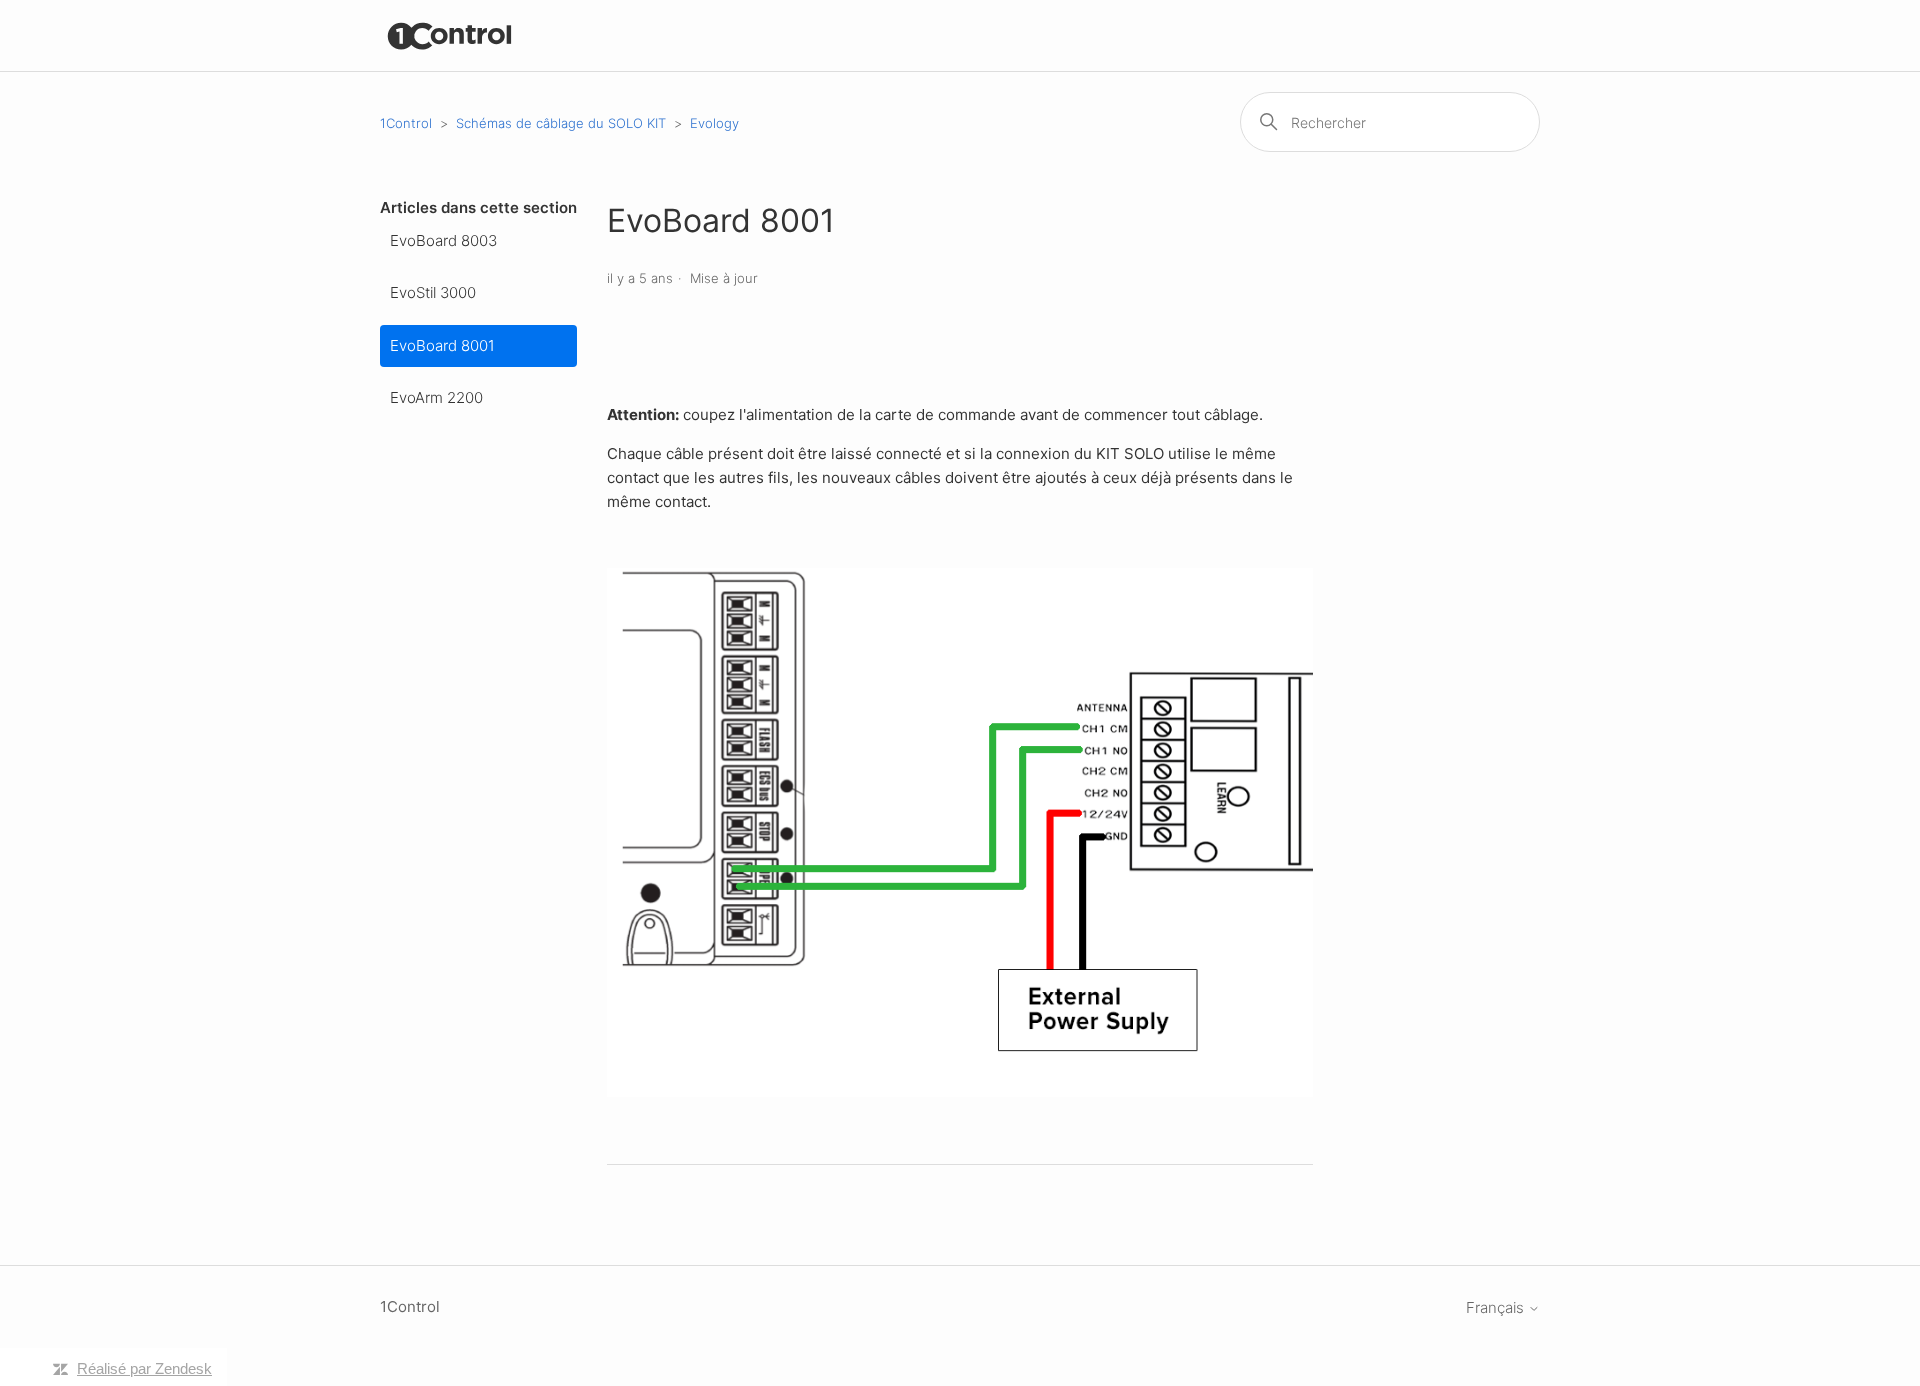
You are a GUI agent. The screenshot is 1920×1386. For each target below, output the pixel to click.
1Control (406, 123)
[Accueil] (450, 35)
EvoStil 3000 (433, 292)
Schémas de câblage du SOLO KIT (561, 123)
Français (1497, 1307)
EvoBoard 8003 (443, 240)
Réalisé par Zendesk (144, 1368)
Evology (714, 123)
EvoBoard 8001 (442, 345)
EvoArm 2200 (436, 397)
